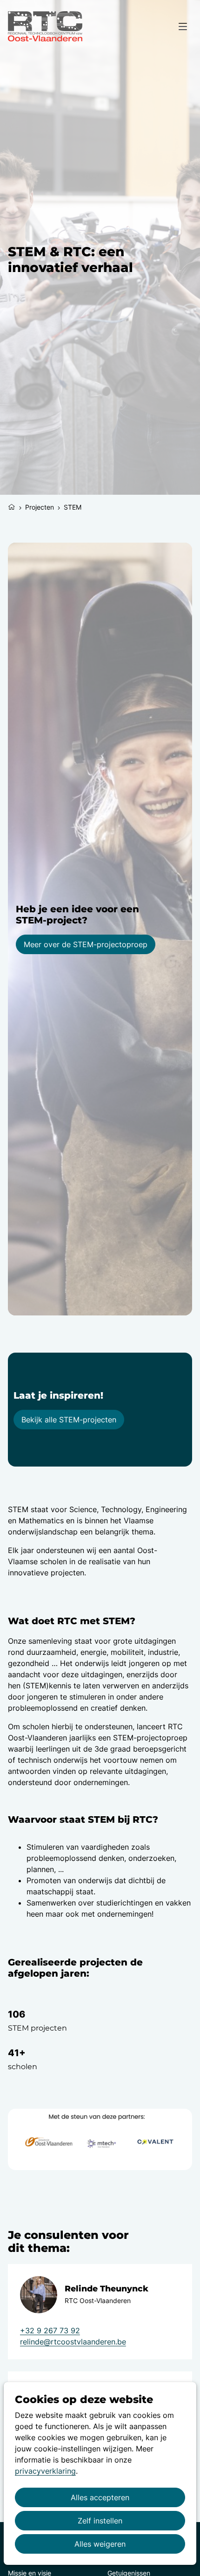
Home (12, 506)
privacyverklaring (45, 2471)
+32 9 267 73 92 (50, 2330)
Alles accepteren (100, 2497)
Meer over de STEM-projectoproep (86, 944)
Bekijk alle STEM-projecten (69, 1420)
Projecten (40, 507)
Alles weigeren (100, 2544)
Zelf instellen (100, 2521)
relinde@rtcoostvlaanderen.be (73, 2342)
